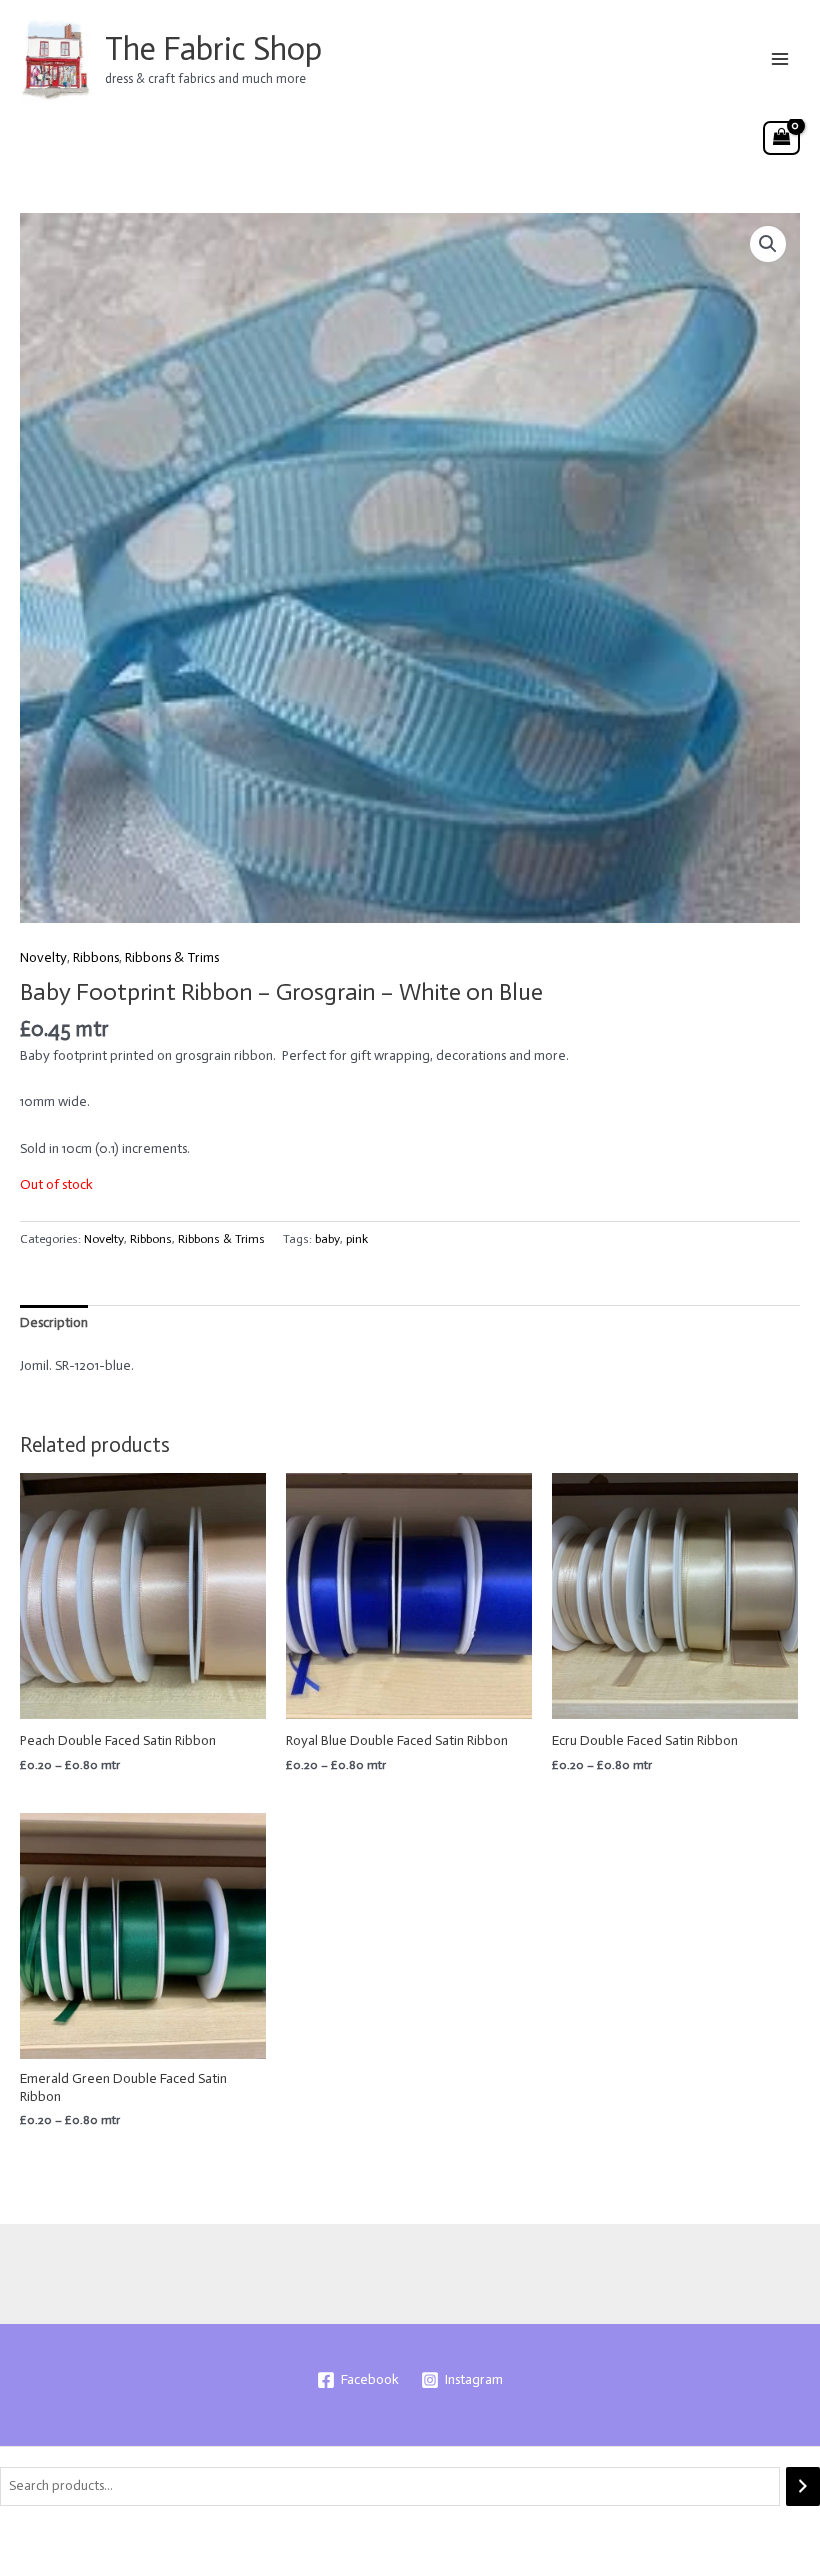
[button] (768, 244)
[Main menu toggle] (780, 58)
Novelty (43, 957)
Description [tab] (54, 1322)
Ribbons (96, 957)
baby (327, 1238)
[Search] (803, 2486)
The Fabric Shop (213, 49)
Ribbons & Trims (172, 957)
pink (357, 1238)
